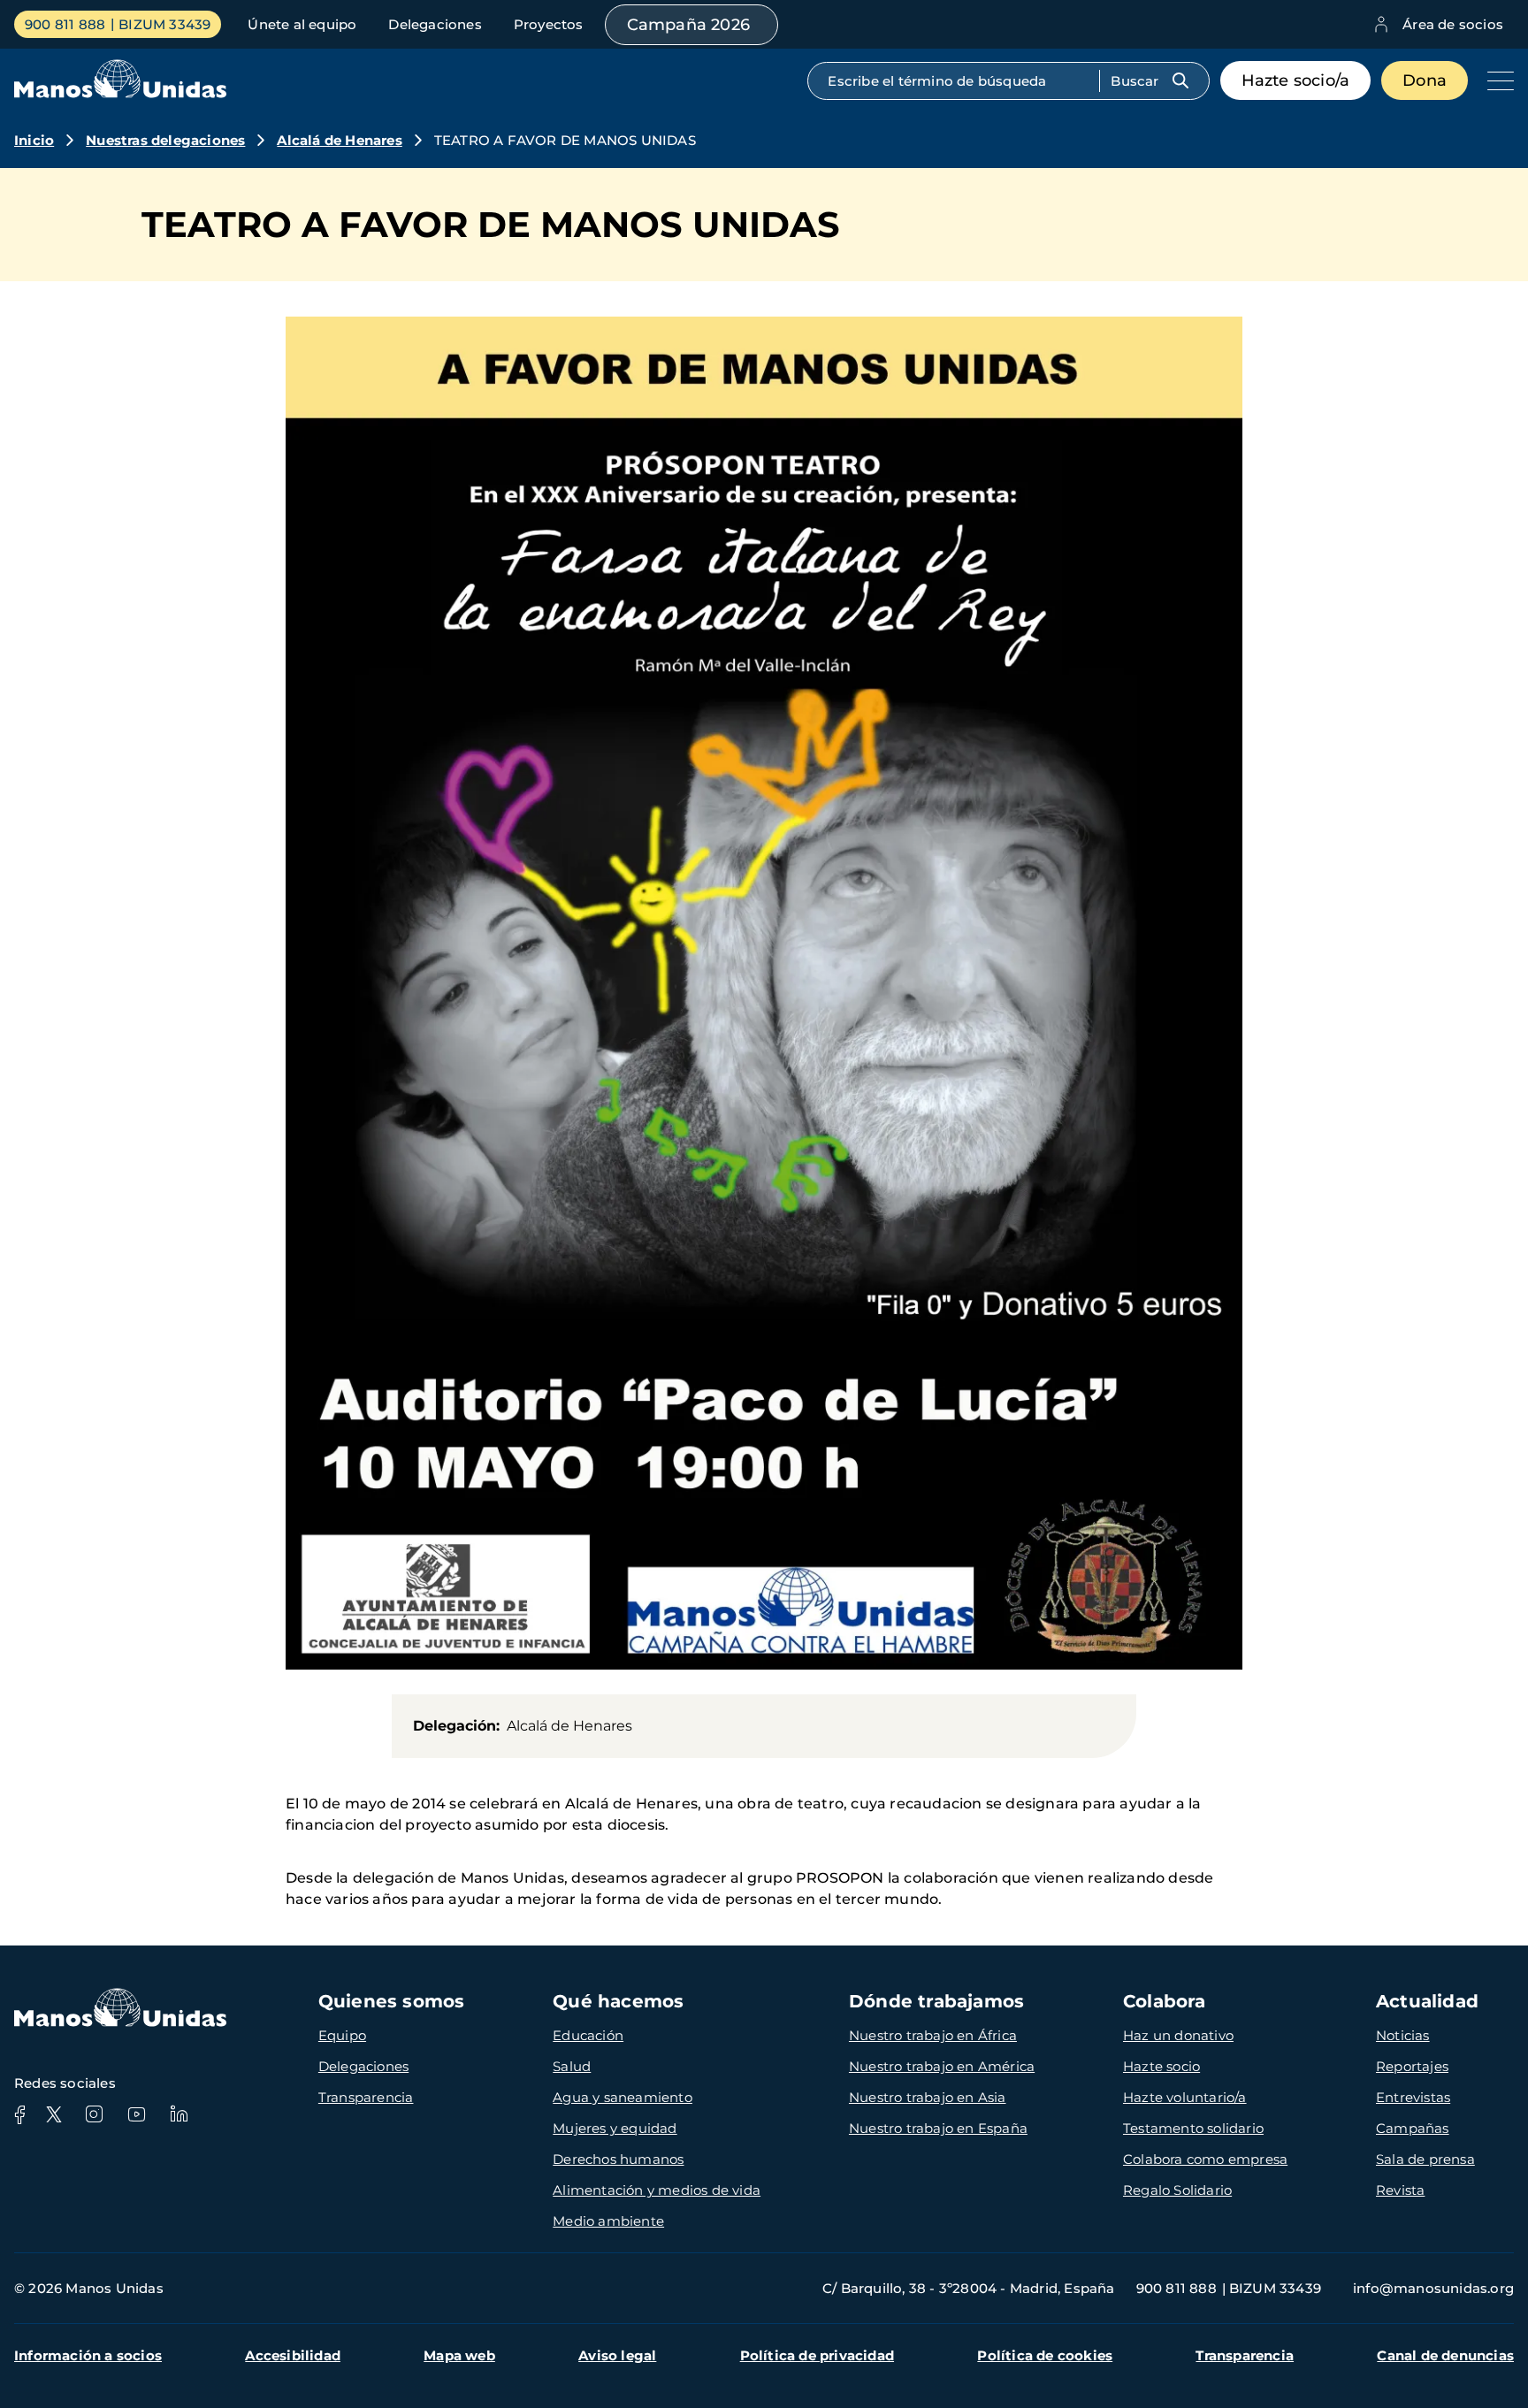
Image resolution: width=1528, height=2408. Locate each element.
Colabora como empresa (1205, 2159)
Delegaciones (435, 24)
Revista (1400, 2190)
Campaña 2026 (688, 25)
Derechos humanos (618, 2159)
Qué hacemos (618, 2001)
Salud (572, 2066)
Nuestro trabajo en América (942, 2066)
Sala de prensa (1425, 2159)
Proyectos (549, 24)
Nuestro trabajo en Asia (928, 2097)
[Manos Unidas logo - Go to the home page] (120, 93)
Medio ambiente (608, 2221)
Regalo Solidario (1177, 2190)
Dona (1425, 80)
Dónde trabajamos (936, 2001)
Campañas (1413, 2128)
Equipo (342, 2035)
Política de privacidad (817, 2355)
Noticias (1403, 2035)
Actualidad (1427, 2001)
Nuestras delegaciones (165, 140)
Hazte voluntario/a (1185, 2097)
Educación (588, 2035)
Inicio (34, 140)
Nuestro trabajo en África (933, 2035)
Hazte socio (1161, 2066)
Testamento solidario (1193, 2128)
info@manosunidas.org (1433, 2288)
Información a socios (88, 2355)
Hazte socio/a (1296, 80)
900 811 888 (65, 24)
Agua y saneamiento (623, 2097)
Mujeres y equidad (615, 2128)
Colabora (1165, 2001)
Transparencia (366, 2097)
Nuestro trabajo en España (938, 2128)
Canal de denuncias (1445, 2355)
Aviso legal (617, 2355)
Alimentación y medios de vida (657, 2190)
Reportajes (1412, 2066)
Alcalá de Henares (339, 140)
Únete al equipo (302, 24)
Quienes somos (392, 2001)
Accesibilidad (293, 2355)
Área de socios (1453, 24)
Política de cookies (1045, 2355)
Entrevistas (1413, 2097)
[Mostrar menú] (1496, 80)
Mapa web (459, 2355)
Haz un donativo (1178, 2035)
